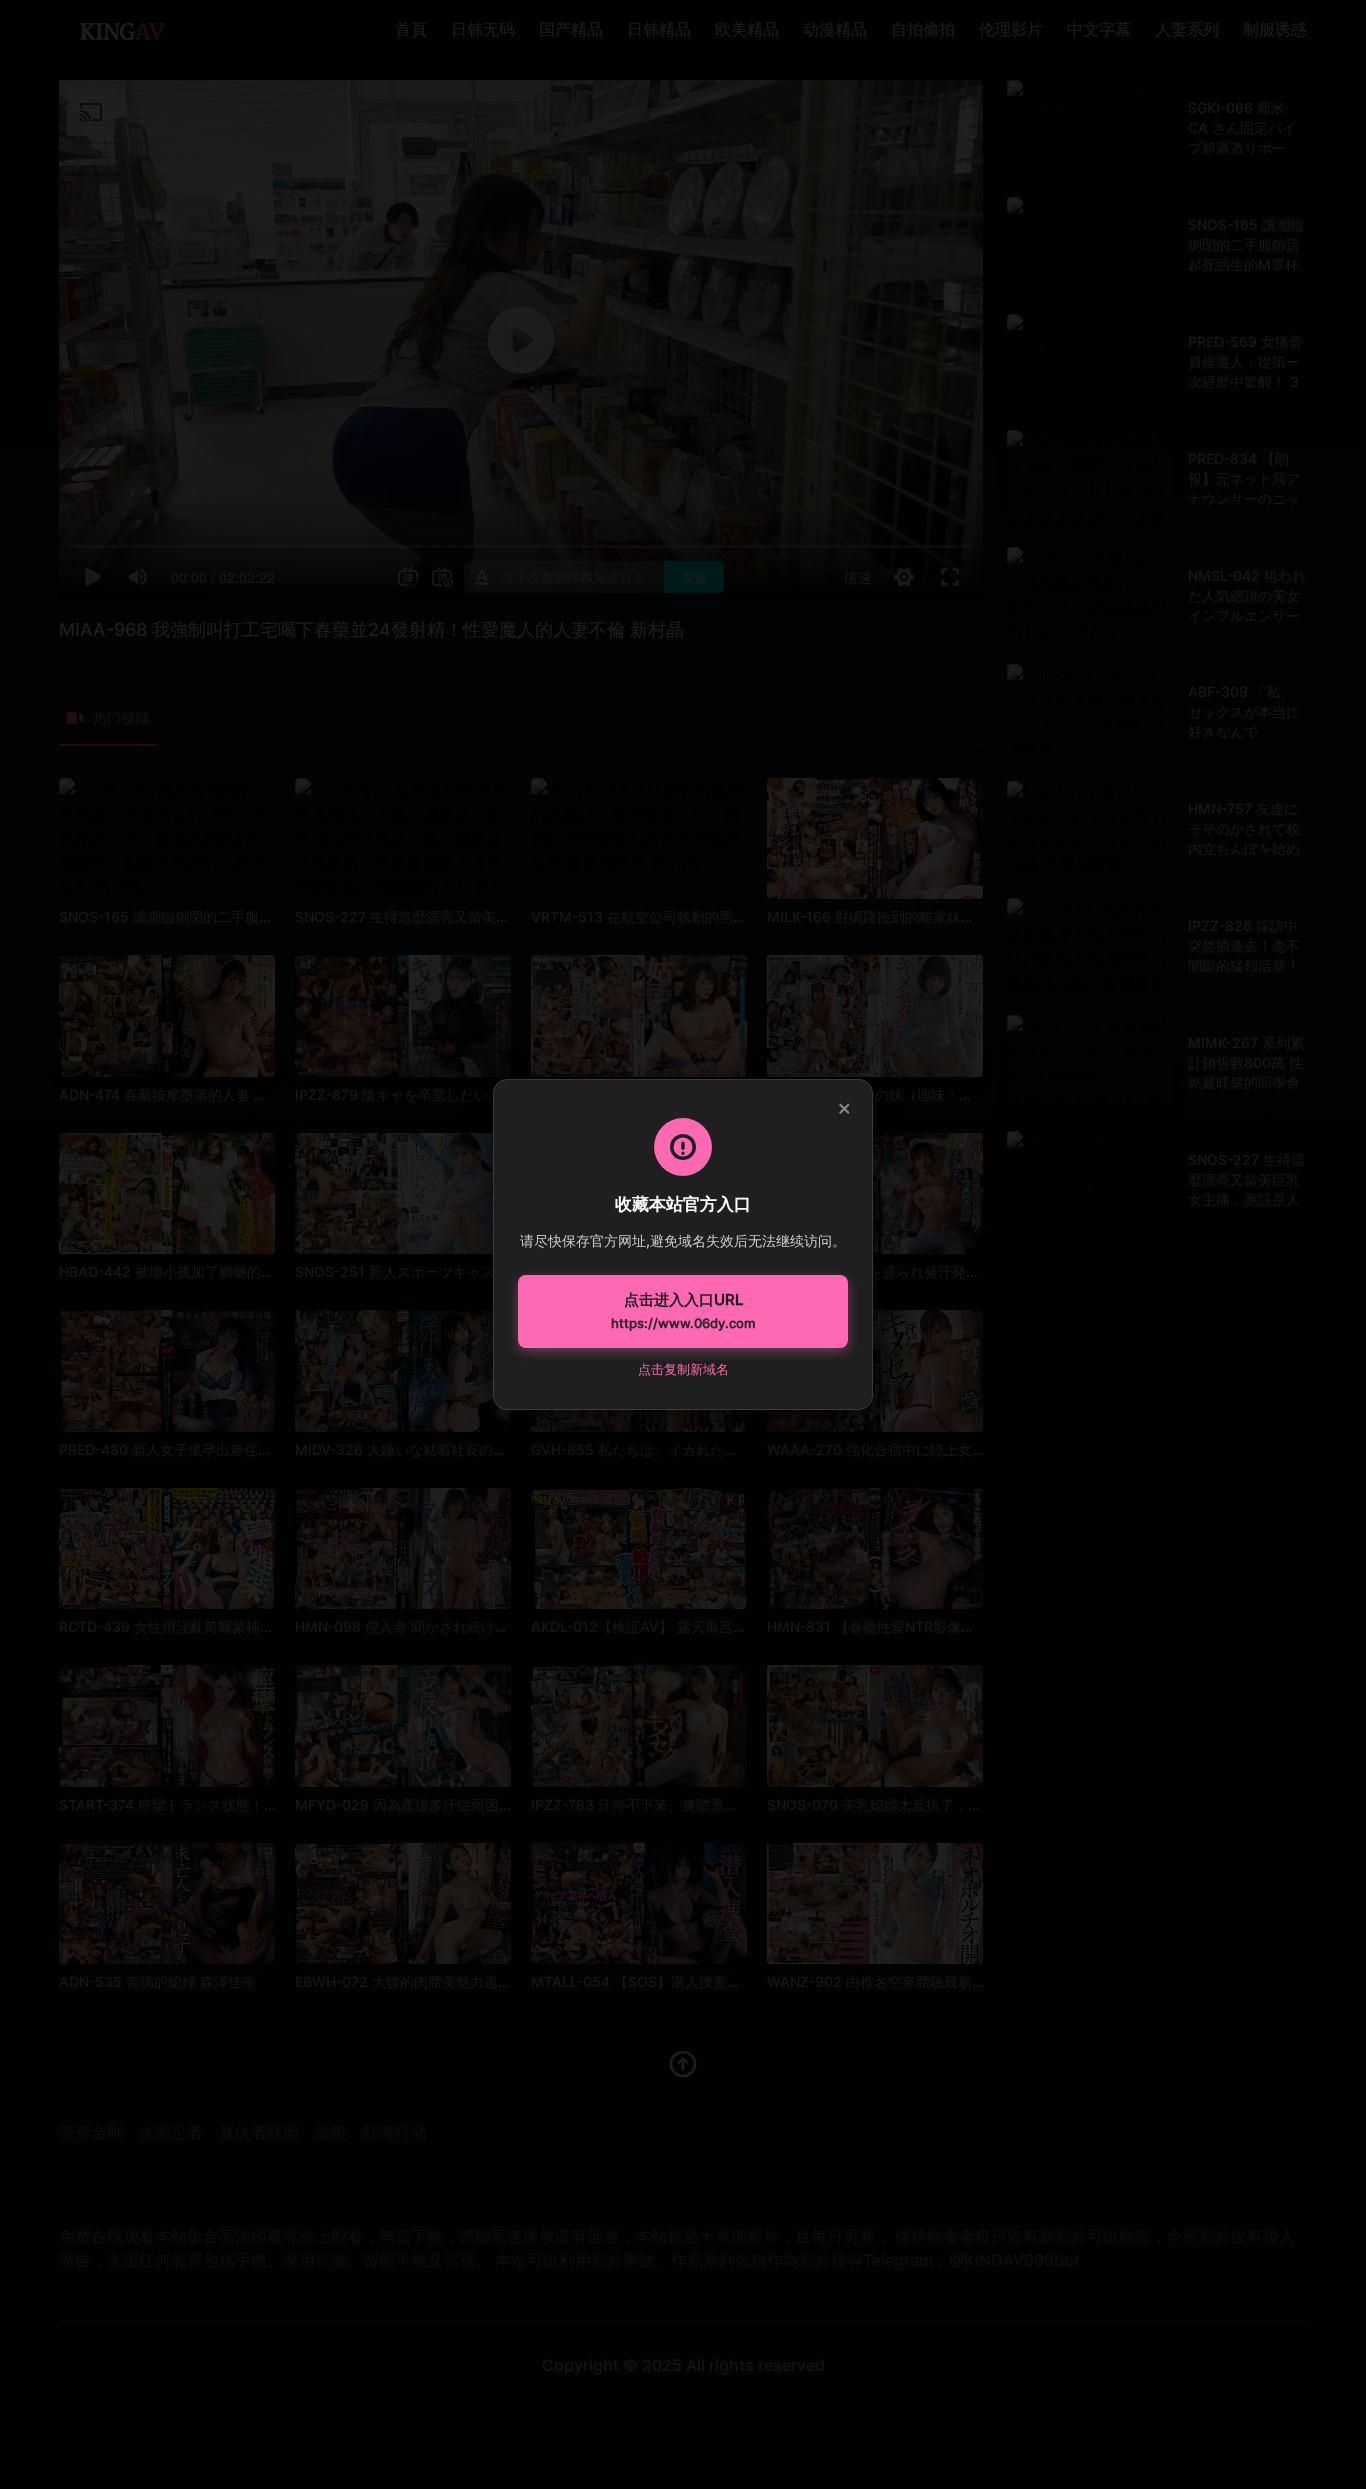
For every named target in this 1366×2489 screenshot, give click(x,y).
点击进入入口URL (683, 1311)
